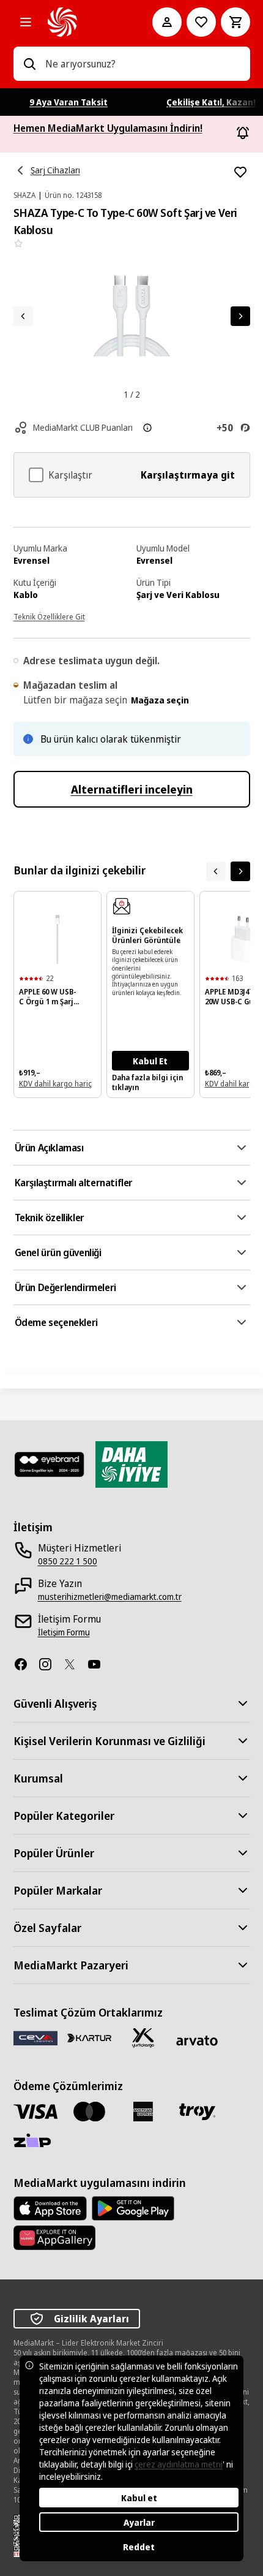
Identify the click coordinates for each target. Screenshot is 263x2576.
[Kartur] (89, 2038)
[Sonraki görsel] (240, 316)
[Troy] (197, 2112)
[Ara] (29, 64)
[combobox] (143, 64)
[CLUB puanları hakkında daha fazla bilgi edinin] (147, 428)
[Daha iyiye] (131, 1464)
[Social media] (26, 1664)
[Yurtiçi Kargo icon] (143, 2038)
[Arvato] (197, 2041)
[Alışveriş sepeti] (235, 22)
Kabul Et (150, 1061)
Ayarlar (139, 2522)
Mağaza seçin (160, 700)
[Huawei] (54, 2238)
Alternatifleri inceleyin (132, 789)
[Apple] (50, 2208)
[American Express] (143, 2112)
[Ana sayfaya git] (83, 22)
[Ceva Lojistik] (35, 2038)
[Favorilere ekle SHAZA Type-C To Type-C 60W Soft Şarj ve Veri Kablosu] (240, 172)
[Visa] (35, 2111)
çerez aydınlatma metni (179, 2464)
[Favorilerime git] (201, 22)
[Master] (89, 2112)
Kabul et (139, 2498)
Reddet (139, 2547)
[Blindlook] (50, 1464)
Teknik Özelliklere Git (49, 617)
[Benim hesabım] (167, 22)
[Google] (133, 2208)
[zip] (35, 2142)
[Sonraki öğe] (240, 871)
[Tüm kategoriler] (26, 22)
